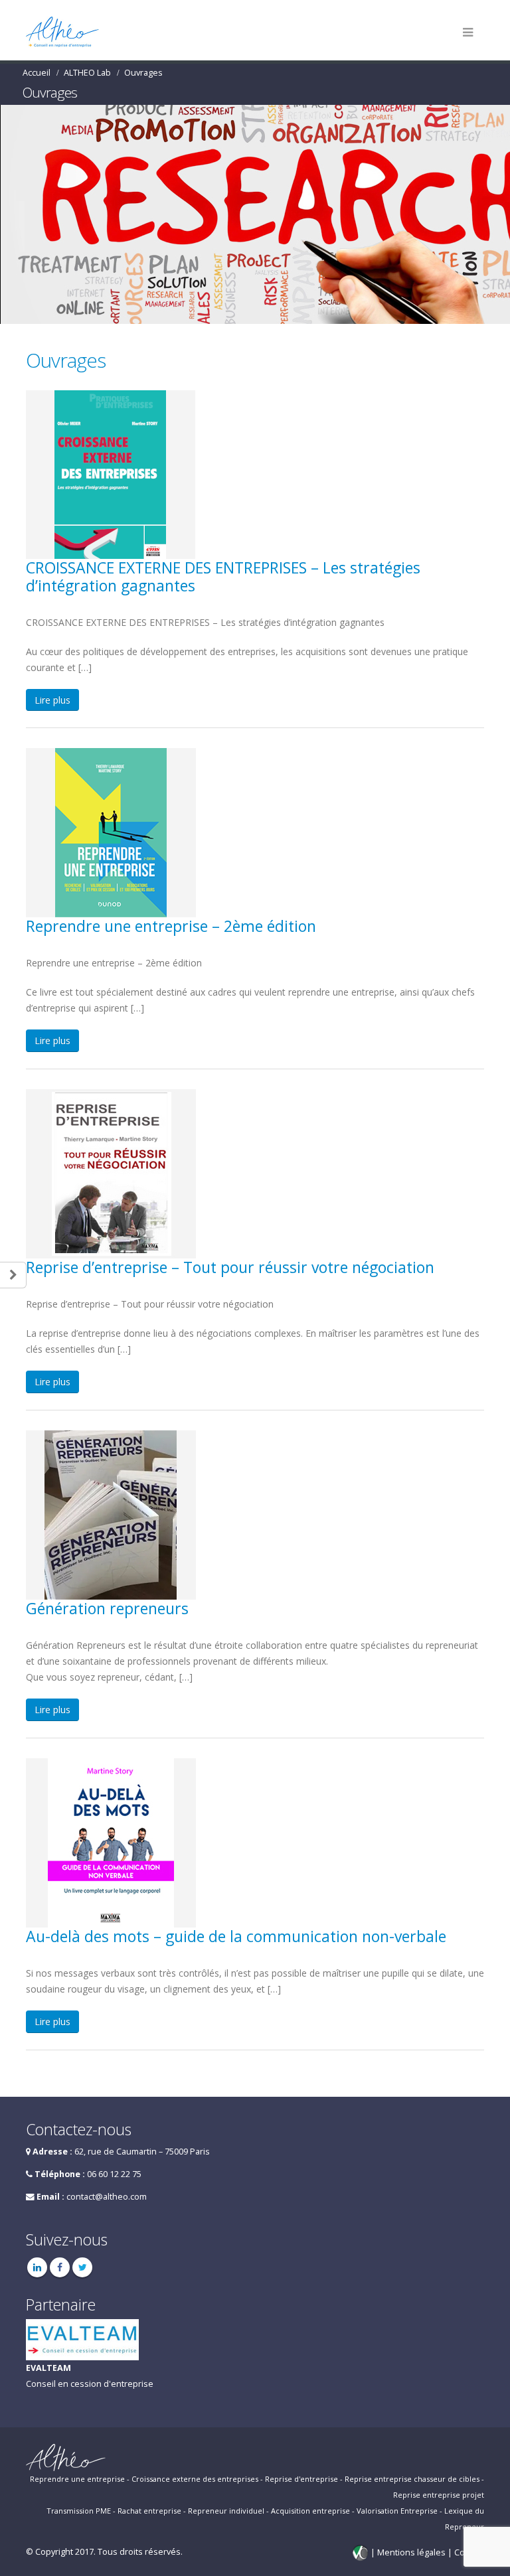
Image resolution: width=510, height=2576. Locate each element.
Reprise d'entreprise (301, 2479)
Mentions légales (412, 2552)
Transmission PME (79, 2511)
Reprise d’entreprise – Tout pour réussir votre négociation (230, 1267)
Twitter (82, 2267)
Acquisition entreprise (310, 2511)
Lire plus (52, 700)
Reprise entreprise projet (439, 2495)
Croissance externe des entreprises (195, 2479)
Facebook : (60, 2267)
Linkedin (37, 2267)
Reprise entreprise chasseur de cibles (412, 2479)
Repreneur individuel (226, 2511)
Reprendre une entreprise (77, 2479)
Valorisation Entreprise (397, 2511)
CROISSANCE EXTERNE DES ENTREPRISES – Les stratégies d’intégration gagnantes (223, 576)
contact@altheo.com (107, 2197)
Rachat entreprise (149, 2511)
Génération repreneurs (107, 1608)
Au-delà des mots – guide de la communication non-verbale (236, 1936)
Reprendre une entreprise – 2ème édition (171, 926)
